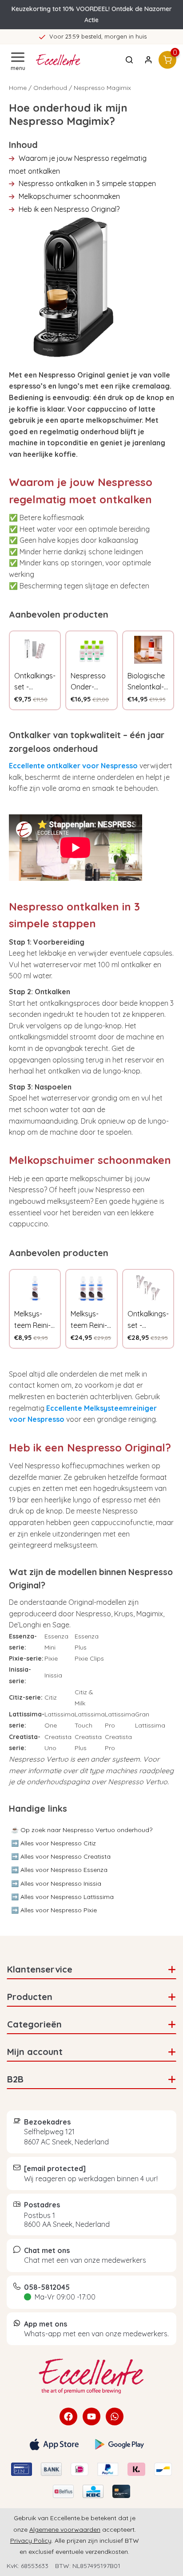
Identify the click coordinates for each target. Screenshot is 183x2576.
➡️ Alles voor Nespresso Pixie (54, 1910)
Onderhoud (50, 88)
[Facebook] (68, 2416)
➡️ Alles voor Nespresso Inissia (56, 1883)
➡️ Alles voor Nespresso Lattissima (62, 1897)
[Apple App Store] (54, 2444)
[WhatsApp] (115, 2416)
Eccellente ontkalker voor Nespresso (73, 766)
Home (18, 88)
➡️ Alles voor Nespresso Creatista (61, 1856)
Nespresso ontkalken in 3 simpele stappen (87, 183)
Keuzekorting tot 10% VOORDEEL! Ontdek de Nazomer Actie (92, 14)
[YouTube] (91, 2416)
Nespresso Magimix (102, 88)
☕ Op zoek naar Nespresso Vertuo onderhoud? (82, 1830)
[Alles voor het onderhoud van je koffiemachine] (91, 2376)
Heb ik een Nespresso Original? (69, 209)
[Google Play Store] (119, 2444)
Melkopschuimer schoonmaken (69, 196)
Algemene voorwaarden (65, 2529)
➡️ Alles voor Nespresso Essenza (59, 1870)
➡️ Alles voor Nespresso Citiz (54, 1843)
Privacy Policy (31, 2541)
